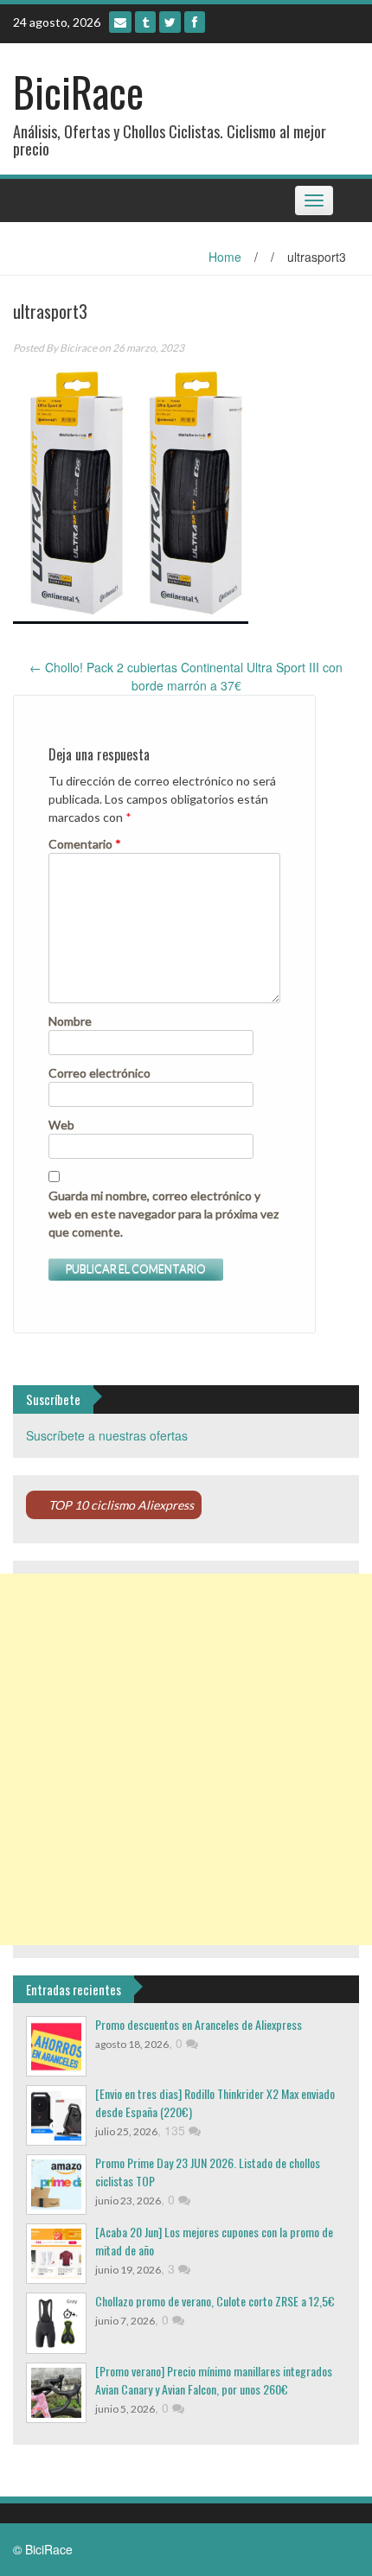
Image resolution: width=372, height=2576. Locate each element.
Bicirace (78, 348)
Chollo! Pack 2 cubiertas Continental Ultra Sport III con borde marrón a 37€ (186, 676)
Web (61, 1125)
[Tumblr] (145, 22)
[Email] (120, 22)
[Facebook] (195, 22)
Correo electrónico (99, 1073)
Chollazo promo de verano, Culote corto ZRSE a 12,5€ (215, 2301)
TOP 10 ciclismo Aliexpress (121, 1505)
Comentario (85, 844)
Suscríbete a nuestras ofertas (107, 1435)
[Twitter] (170, 22)
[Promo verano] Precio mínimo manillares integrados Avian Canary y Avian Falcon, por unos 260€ (214, 2380)
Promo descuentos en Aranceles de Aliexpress (199, 2024)
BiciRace (78, 91)
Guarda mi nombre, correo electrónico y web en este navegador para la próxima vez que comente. (164, 1214)
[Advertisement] (186, 1759)
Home (225, 257)
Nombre (70, 1021)
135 (176, 2130)
